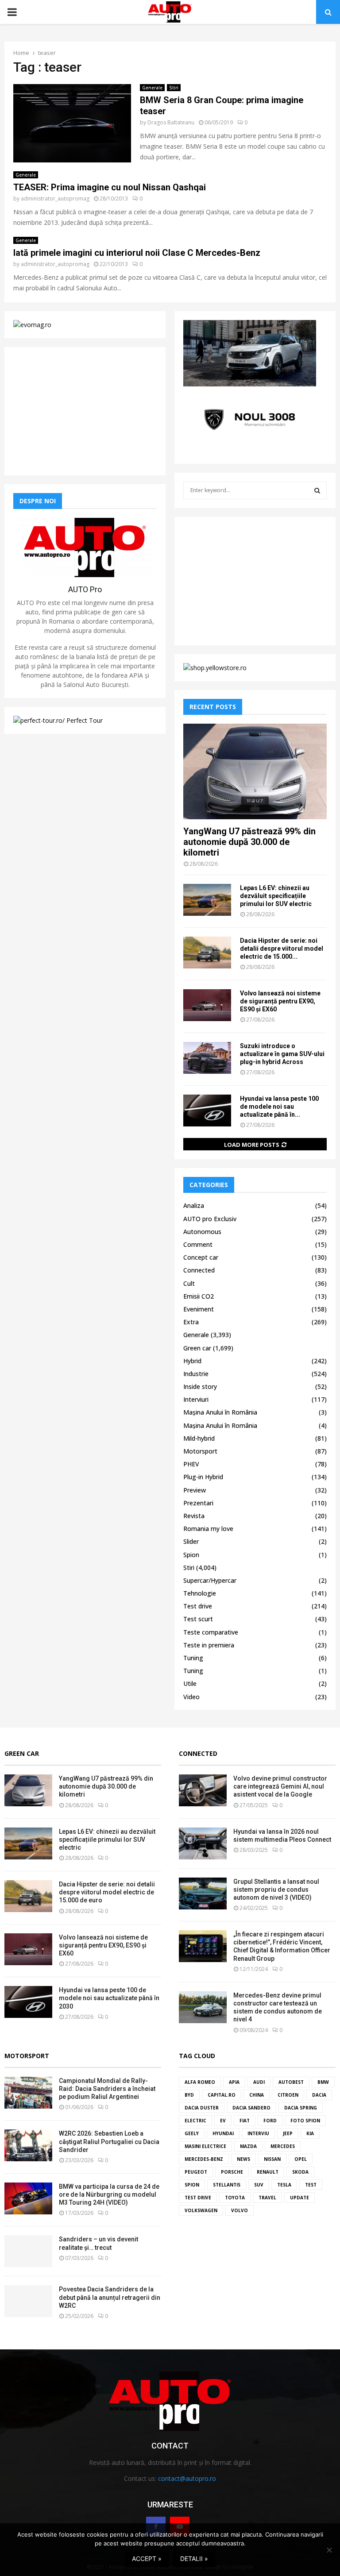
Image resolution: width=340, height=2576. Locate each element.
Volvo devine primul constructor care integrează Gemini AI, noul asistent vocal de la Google (280, 1786)
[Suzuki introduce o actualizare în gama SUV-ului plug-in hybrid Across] (207, 1058)
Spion (191, 1555)
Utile (190, 1683)
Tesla (284, 2185)
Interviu (258, 2133)
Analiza (194, 1205)
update (299, 2198)
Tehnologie (200, 1593)
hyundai (223, 2133)
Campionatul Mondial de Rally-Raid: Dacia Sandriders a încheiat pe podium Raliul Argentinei (107, 2089)
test (311, 2185)
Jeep (288, 2133)
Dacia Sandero (251, 2108)
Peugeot (196, 2172)
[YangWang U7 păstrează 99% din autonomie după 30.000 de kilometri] (255, 771)
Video (191, 1697)
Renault (268, 2172)
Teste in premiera (209, 1645)
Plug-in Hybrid (203, 1477)
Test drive (198, 1606)
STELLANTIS (227, 2185)
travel (267, 2198)
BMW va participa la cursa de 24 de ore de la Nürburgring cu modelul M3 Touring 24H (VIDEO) (109, 2194)
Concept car (201, 1257)
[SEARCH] (317, 490)
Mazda (248, 2146)
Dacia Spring (301, 2108)
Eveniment (199, 1309)
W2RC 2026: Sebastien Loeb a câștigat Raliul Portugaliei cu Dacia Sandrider (109, 2141)
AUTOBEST (291, 2082)
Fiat (245, 2121)
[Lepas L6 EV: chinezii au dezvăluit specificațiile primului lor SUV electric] (207, 900)
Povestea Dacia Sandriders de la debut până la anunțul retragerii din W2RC (110, 2297)
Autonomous (202, 1232)
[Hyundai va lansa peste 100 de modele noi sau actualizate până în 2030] (207, 1111)
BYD (189, 2095)
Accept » (147, 2559)
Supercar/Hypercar (210, 1580)
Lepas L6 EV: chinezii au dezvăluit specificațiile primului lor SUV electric (276, 896)
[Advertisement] (85, 411)
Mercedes (283, 2146)
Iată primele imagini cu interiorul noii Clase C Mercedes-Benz (137, 253)
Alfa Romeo (200, 2082)
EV (223, 2121)
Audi (259, 2082)
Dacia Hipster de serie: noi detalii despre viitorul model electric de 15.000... (282, 949)
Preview (195, 1490)
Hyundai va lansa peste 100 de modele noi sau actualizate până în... (279, 1107)
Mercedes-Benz (204, 2159)
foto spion (305, 2121)
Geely (192, 2133)
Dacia (319, 2095)
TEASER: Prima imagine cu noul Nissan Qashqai (110, 187)
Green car (197, 1348)
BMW (323, 2082)
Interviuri (196, 1399)
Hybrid (192, 1361)
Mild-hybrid (199, 1438)
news (243, 2159)
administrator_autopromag (55, 199)
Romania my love (208, 1529)
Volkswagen (201, 2210)
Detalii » (194, 2559)
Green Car (22, 1753)
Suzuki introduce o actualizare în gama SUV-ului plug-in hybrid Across (282, 1054)
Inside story (200, 1386)
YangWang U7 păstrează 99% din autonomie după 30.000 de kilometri (249, 842)
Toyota (235, 2198)
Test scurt (198, 1619)
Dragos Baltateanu (171, 122)
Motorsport (200, 1451)
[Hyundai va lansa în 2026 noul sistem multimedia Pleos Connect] (203, 1843)
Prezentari (198, 1503)
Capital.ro (222, 2095)
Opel (301, 2159)
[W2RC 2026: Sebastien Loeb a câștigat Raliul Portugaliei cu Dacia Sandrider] (28, 2145)
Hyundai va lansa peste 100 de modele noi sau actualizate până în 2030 (109, 1998)
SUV (259, 2185)
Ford (270, 2121)
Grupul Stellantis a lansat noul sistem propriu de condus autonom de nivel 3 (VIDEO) (276, 1890)
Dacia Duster (202, 2108)
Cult (189, 1283)
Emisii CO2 (199, 1296)
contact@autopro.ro (187, 2478)
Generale (152, 88)
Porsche (232, 2172)
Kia (310, 2133)
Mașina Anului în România (220, 1412)
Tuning (193, 1658)
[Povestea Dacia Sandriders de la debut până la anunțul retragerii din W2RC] (28, 2301)
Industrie (196, 1374)
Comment (198, 1244)
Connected (199, 1270)
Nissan (272, 2159)
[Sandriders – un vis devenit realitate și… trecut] (28, 2251)
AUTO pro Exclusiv (210, 1219)
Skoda (300, 2172)
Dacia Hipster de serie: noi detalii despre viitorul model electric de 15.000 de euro (107, 1892)
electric (195, 2121)
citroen (288, 2095)
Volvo (240, 2210)
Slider (191, 1541)
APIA (234, 2082)
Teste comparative (211, 1632)
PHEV (191, 1464)
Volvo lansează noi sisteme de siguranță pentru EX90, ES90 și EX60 (280, 1001)
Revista (194, 1516)
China (257, 2095)
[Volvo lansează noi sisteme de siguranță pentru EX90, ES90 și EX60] (207, 1005)
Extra (191, 1322)
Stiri (174, 88)
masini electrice (205, 2146)
